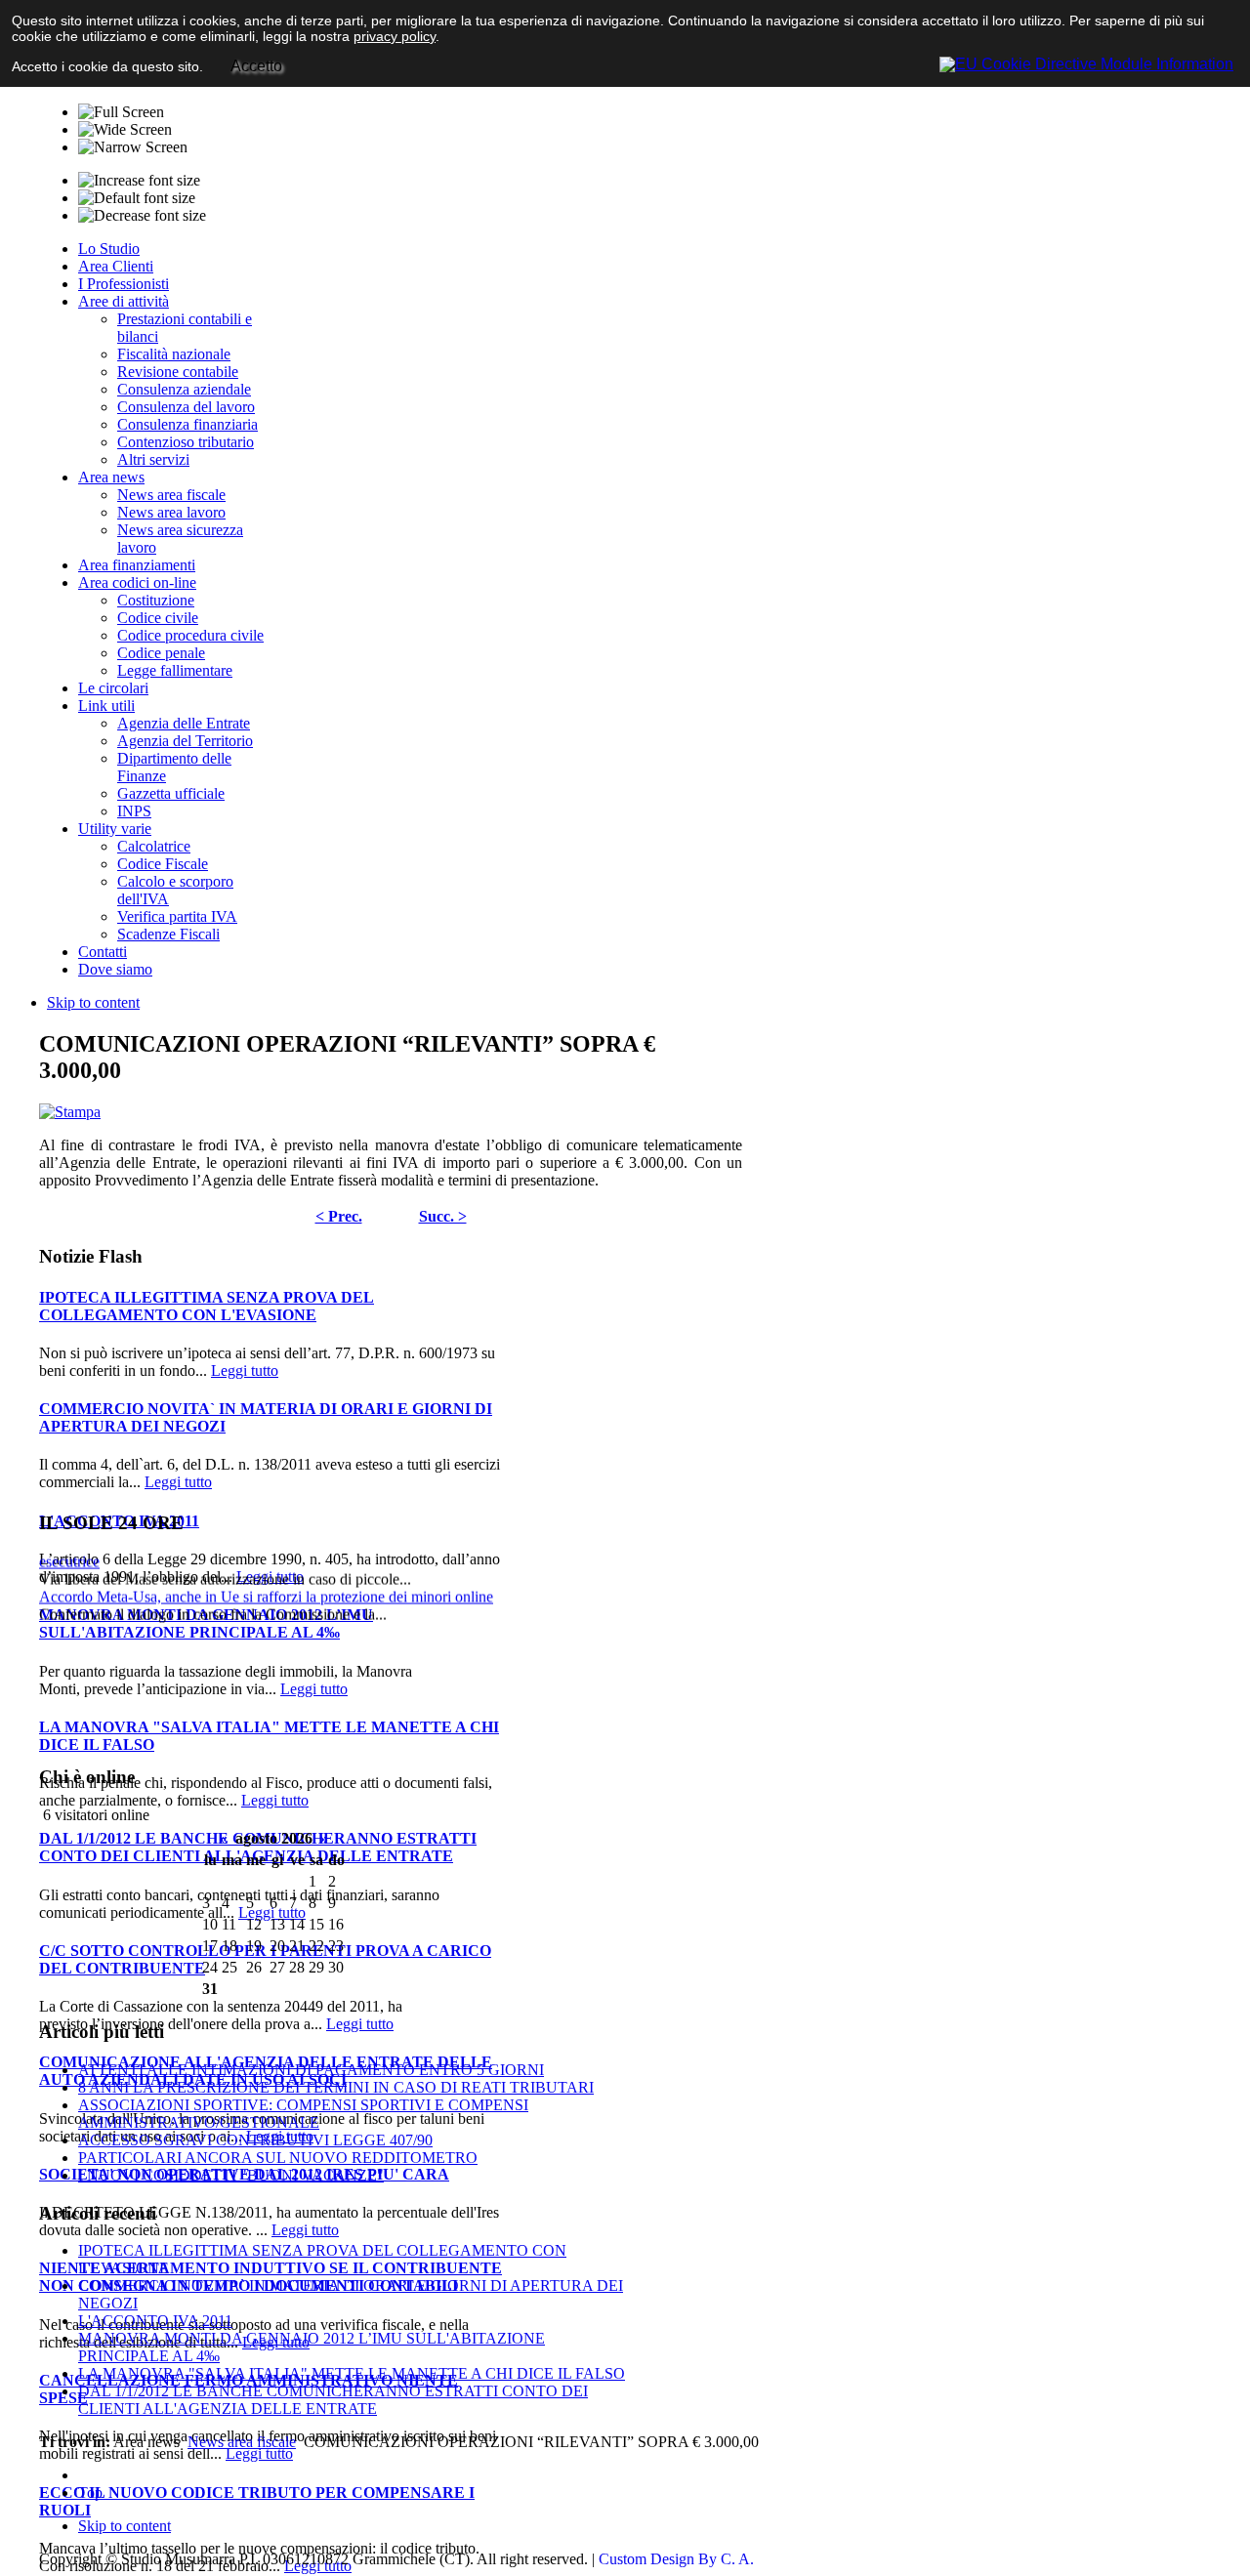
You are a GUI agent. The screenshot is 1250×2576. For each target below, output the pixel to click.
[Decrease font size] (142, 216)
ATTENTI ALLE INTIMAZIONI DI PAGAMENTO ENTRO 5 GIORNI (311, 2070)
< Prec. (339, 1216)
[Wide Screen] (125, 130)
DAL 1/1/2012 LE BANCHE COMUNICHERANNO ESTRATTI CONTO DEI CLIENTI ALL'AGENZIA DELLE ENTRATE (258, 1847)
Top (90, 2493)
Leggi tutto (245, 1371)
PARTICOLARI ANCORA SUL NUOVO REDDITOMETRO (278, 2158)
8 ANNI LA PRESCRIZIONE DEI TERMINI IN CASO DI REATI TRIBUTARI (336, 2087)
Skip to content (93, 1002)
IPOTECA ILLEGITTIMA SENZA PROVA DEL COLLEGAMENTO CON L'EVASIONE (207, 1306)
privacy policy (395, 36)
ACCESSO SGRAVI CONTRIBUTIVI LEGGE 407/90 (255, 2140)
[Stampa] (70, 1112)
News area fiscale (242, 2442)
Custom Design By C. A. (676, 2559)
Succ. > (443, 1216)
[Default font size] (137, 198)
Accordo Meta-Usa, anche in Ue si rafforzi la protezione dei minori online (266, 1580)
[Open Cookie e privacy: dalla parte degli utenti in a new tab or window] (1086, 61)
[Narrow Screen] (133, 147)
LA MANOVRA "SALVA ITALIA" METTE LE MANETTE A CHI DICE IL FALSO (352, 2373)
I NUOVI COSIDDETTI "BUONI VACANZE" (231, 2175)
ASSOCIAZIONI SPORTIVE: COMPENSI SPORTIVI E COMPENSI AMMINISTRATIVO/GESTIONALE (303, 2114)
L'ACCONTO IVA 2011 (155, 2321)
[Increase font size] (139, 181)
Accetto (256, 66)
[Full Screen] (121, 112)
